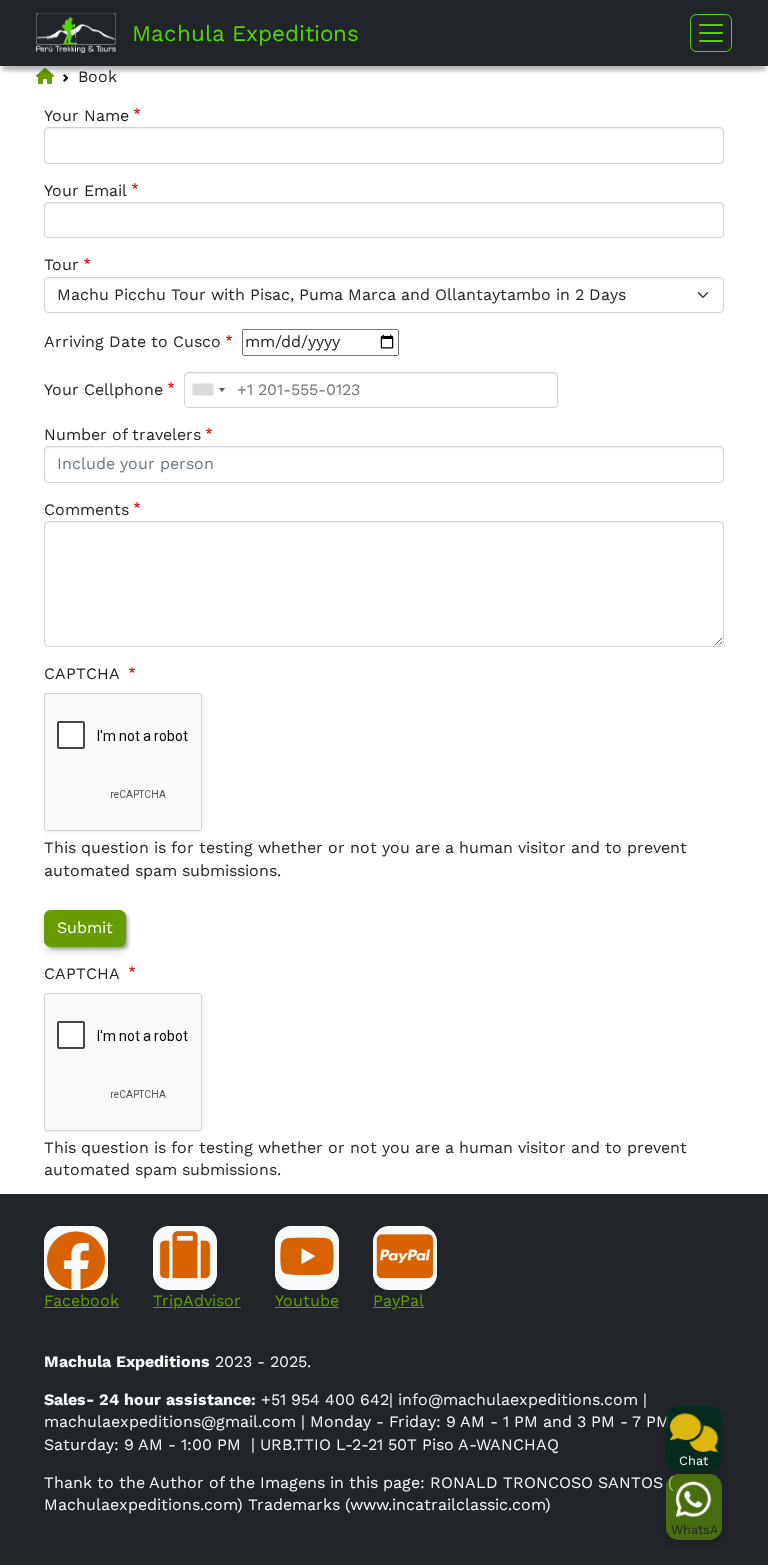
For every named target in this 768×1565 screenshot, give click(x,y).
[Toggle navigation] (711, 33)
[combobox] (208, 390)
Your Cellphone (103, 389)
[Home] (84, 33)
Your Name (86, 115)
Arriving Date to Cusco (132, 341)
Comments (86, 509)
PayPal (398, 1300)
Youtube (307, 1300)
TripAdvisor (197, 1300)
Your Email (85, 190)
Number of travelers (122, 434)
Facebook (81, 1300)
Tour (61, 264)
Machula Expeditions (245, 33)
